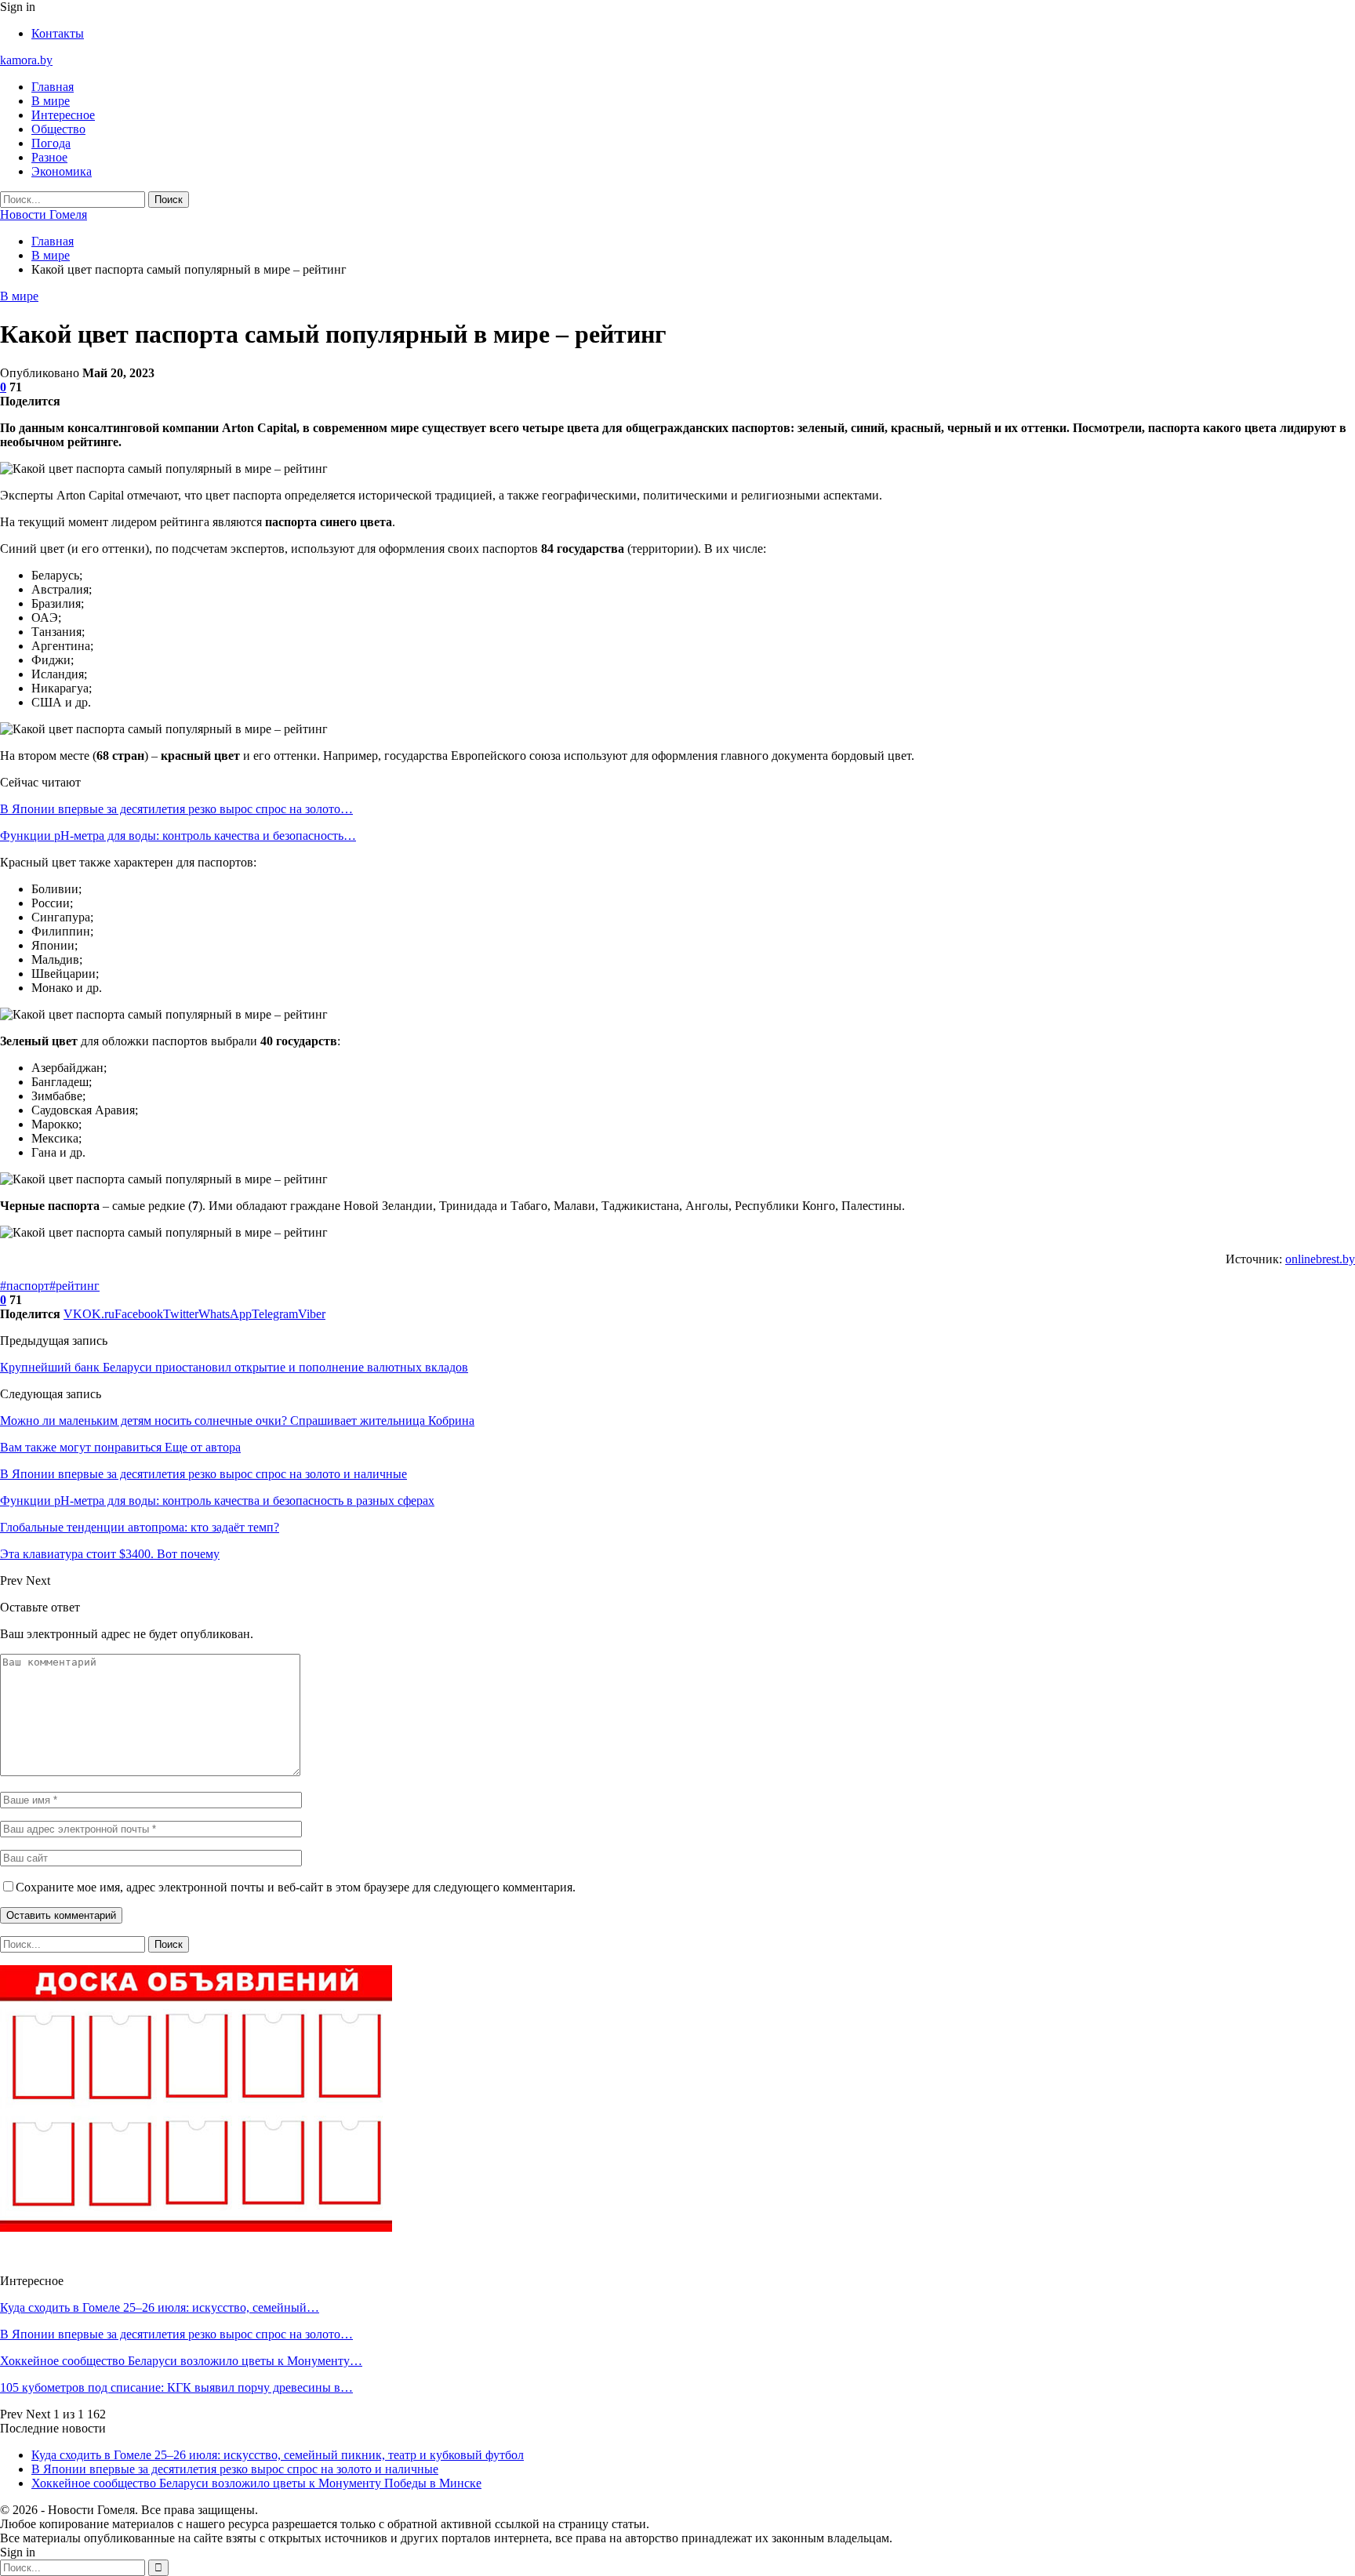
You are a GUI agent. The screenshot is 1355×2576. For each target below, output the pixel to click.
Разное (49, 157)
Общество (58, 129)
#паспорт (25, 1286)
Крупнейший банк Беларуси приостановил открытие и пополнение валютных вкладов (234, 1367)
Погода (51, 143)
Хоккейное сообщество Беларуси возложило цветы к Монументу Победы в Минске (256, 2483)
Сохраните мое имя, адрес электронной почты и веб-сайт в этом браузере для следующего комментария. (296, 1887)
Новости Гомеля (44, 214)
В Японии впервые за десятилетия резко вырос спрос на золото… (176, 809)
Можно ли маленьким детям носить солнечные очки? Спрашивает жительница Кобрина (237, 1421)
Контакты (58, 33)
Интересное (63, 115)
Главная (53, 87)
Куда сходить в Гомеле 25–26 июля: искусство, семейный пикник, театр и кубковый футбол (278, 2455)
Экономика (62, 171)
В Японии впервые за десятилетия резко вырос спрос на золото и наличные (235, 2469)
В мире (51, 101)
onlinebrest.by (1320, 1259)
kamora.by (26, 60)
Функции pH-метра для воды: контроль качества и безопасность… (178, 836)
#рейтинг (74, 1286)
